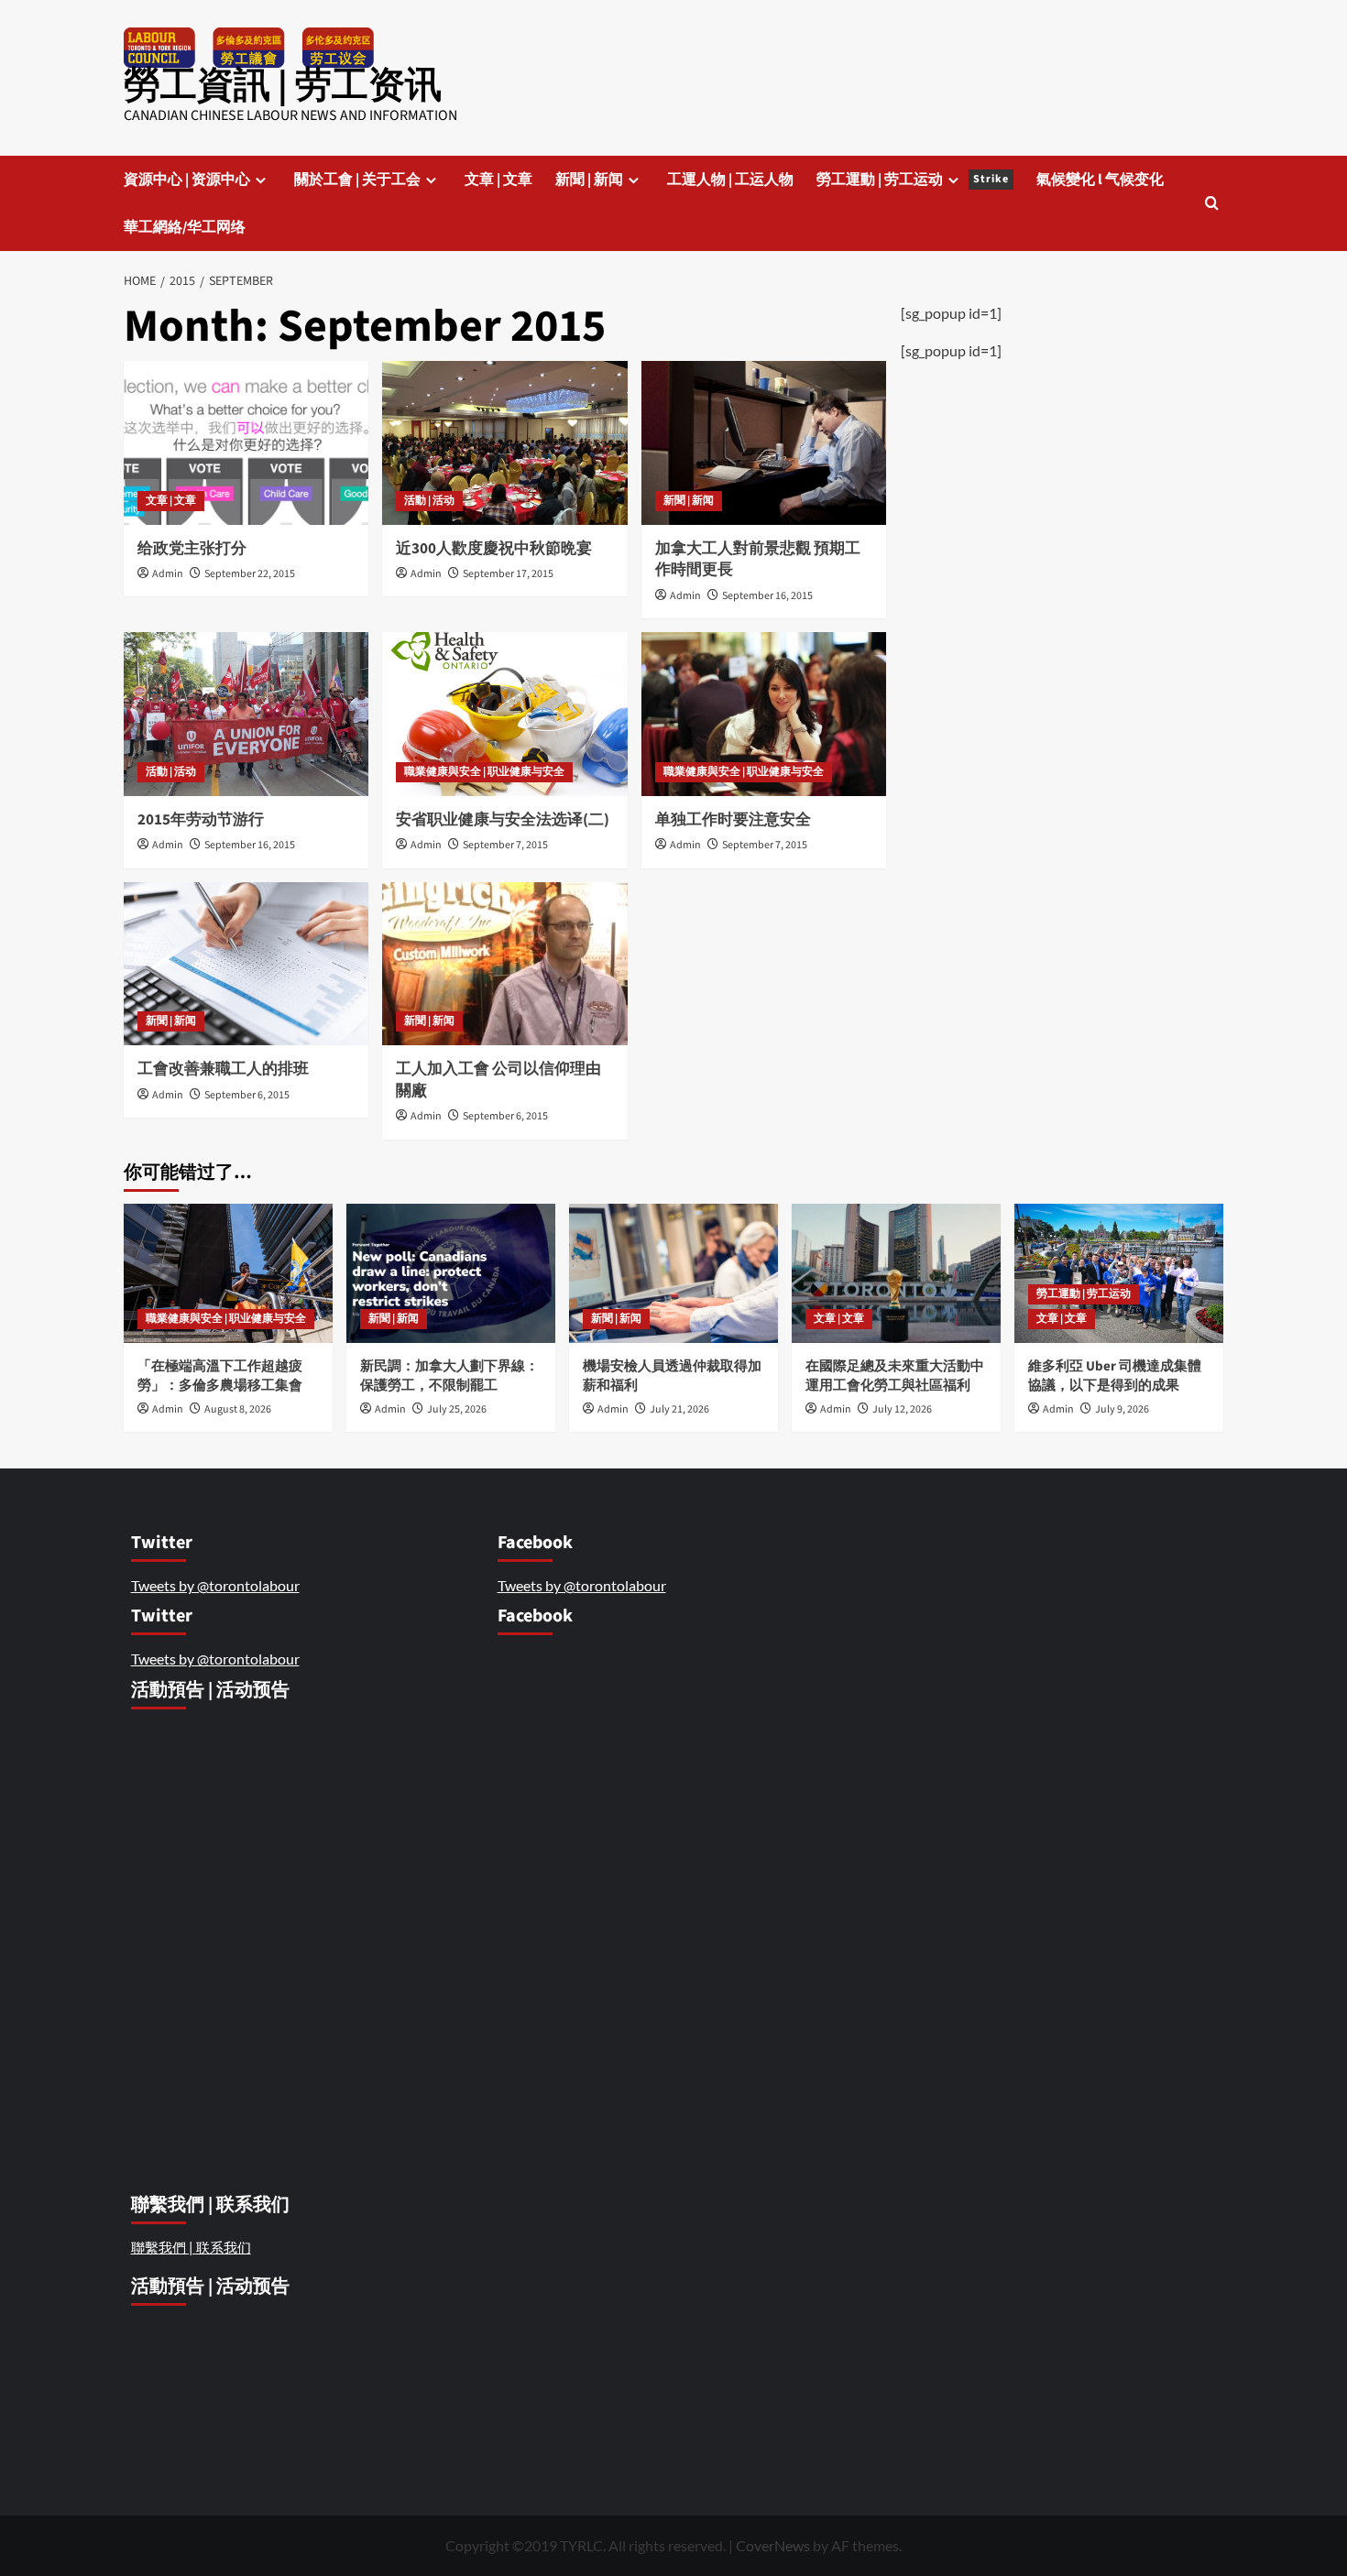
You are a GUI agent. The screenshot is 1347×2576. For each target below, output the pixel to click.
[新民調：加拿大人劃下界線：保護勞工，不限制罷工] (451, 1273)
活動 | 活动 (429, 501)
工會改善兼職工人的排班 (223, 1069)
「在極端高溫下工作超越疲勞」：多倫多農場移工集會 (221, 1376)
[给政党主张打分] (246, 442)
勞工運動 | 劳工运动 (913, 180)
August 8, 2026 (238, 1409)
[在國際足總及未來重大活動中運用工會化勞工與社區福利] (896, 1273)
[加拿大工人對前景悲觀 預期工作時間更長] (764, 442)
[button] (1212, 203)
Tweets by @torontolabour (215, 1585)
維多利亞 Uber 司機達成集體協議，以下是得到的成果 (1115, 1376)
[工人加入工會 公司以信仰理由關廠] (504, 964)
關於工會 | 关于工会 (357, 180)
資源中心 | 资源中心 (187, 180)
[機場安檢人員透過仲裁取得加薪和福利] (673, 1273)
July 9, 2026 (1122, 1409)
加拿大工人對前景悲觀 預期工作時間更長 (758, 560)
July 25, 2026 (457, 1409)
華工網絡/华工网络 (185, 227)
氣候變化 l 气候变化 (1100, 180)
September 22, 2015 (250, 574)
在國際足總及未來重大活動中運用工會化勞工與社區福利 (895, 1376)
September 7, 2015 (505, 845)
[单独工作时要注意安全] (764, 714)
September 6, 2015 (247, 1095)
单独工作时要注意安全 (733, 820)
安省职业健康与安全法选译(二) (503, 820)
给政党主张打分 (192, 549)
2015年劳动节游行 (201, 820)
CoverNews (773, 2545)
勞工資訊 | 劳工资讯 (283, 86)
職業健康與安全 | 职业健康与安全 (484, 772)
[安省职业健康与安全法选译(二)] (504, 714)
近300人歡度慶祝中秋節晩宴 (494, 549)
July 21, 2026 (679, 1409)
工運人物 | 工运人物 (730, 180)
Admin (168, 574)
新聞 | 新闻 (589, 180)
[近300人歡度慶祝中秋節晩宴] (504, 442)
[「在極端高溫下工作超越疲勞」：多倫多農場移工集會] (228, 1273)
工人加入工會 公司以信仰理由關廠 (498, 1080)
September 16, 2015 (767, 596)
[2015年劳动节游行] (246, 714)
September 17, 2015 (508, 574)
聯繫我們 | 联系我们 (191, 2247)
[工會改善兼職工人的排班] (246, 964)
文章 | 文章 (498, 180)
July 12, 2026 (902, 1409)
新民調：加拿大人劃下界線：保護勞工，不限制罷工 (449, 1376)
